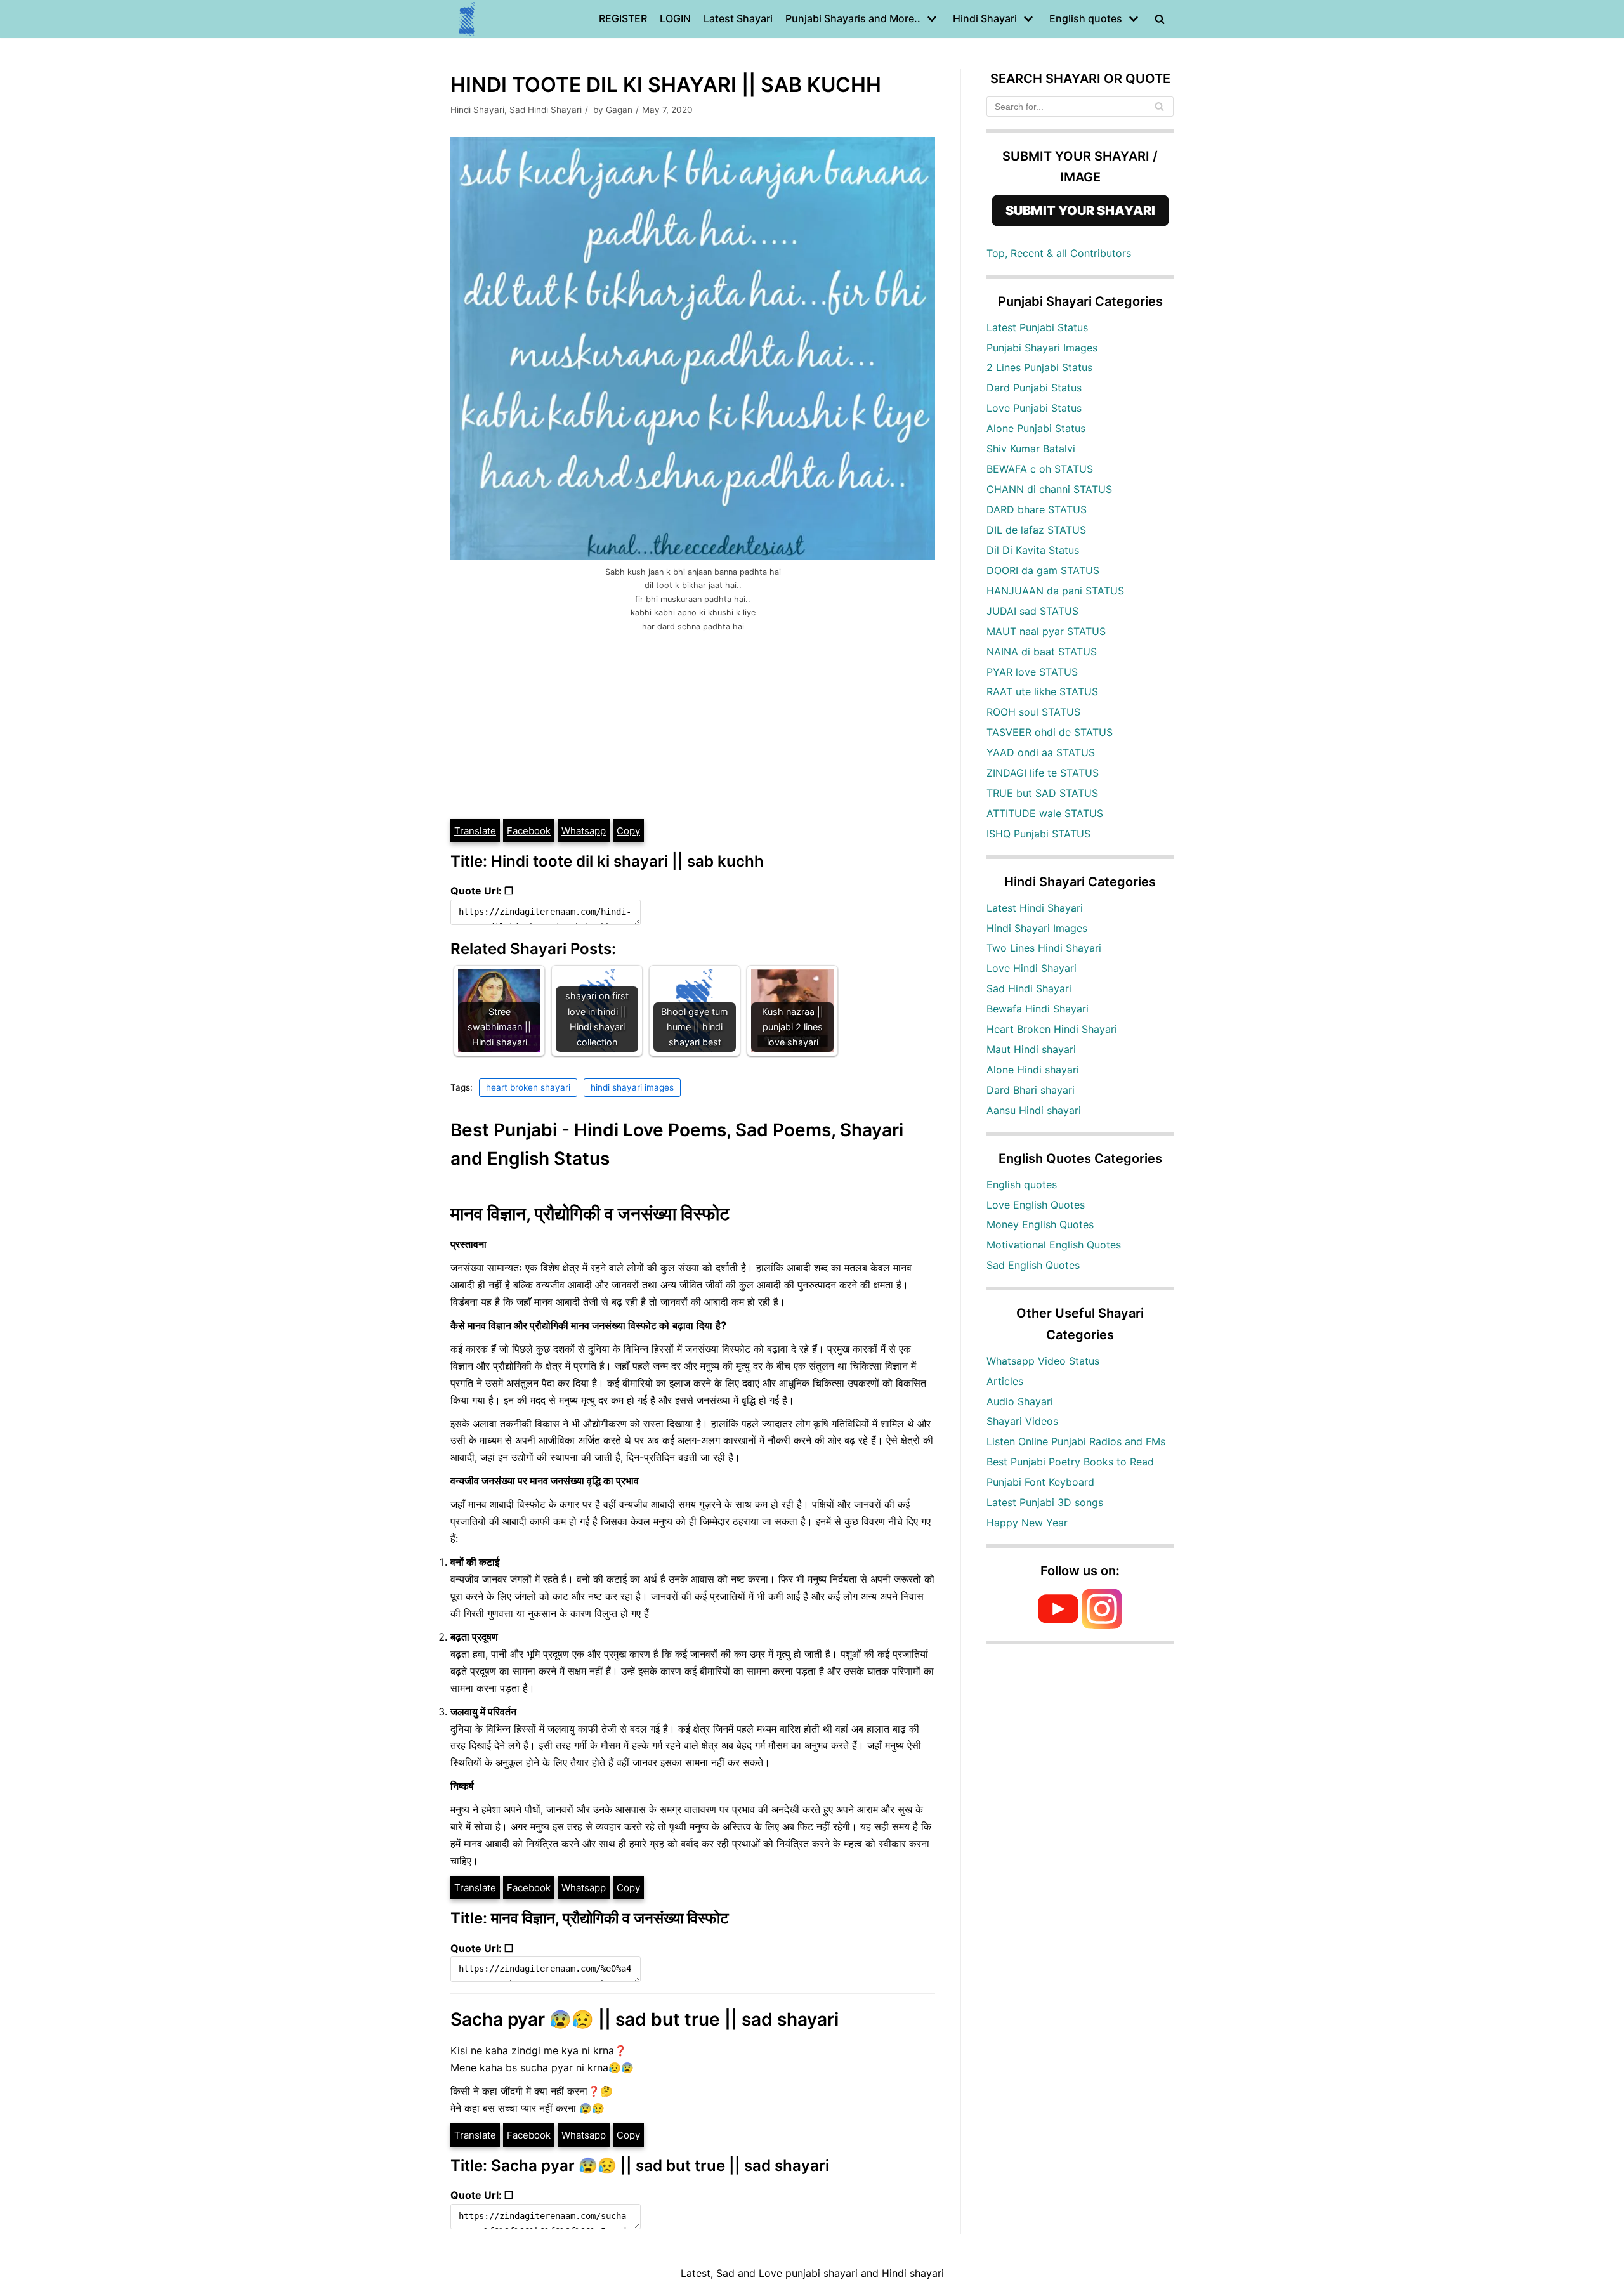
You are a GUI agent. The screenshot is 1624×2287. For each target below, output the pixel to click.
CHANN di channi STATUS (1049, 489)
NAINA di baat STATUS (1042, 652)
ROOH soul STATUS (1033, 712)
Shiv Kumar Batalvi (1031, 449)
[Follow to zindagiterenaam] (1102, 1625)
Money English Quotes (1040, 1224)
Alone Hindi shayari (1033, 1070)
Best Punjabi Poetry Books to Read (1070, 1462)
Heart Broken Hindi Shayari (1052, 1029)
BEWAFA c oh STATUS (1040, 469)
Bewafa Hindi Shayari (1038, 1009)
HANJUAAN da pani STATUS (1055, 591)
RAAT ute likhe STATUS (1042, 691)
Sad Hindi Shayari (546, 110)
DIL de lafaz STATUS (1036, 530)
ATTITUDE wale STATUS (1045, 813)
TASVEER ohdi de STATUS (1050, 732)
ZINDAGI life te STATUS (1043, 773)
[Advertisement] (693, 723)
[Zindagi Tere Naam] (468, 19)
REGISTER (623, 18)
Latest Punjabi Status (1037, 327)
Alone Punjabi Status (1036, 428)
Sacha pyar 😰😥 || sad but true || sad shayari (645, 2019)
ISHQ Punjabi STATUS (1038, 834)
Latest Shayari (738, 18)
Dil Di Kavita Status (1033, 550)
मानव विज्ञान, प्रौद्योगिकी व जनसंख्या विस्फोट (590, 1214)
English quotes (1022, 1184)
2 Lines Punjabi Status (1039, 367)
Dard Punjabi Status (1034, 388)
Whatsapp (584, 831)
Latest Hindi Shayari (1035, 908)
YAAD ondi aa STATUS (1041, 752)
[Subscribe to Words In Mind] (1058, 1625)
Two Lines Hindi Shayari (1044, 948)
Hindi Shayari (477, 110)
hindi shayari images (632, 1087)
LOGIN (675, 18)
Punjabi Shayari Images (1042, 348)
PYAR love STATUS (1032, 672)
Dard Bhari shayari (1031, 1090)
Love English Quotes (1036, 1205)
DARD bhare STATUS (1037, 509)
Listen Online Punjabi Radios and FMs (1076, 1441)
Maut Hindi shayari (1031, 1049)
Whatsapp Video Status (1043, 1361)
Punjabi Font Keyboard (1040, 1482)
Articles (1005, 1381)
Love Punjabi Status (1034, 408)
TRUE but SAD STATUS (1042, 793)
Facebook (529, 831)
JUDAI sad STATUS (1032, 611)
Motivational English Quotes (1054, 1245)
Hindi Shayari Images (1037, 928)
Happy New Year (1027, 1523)
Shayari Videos (1022, 1421)
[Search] (1159, 107)
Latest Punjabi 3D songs (1045, 1502)
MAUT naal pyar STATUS (1046, 631)
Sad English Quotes (1033, 1265)
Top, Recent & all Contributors (1059, 253)
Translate (475, 831)
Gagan (619, 110)
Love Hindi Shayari (1031, 968)
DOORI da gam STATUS (1043, 570)
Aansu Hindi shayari (1034, 1110)
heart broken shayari (528, 1087)
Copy (628, 831)
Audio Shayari (1020, 1401)
